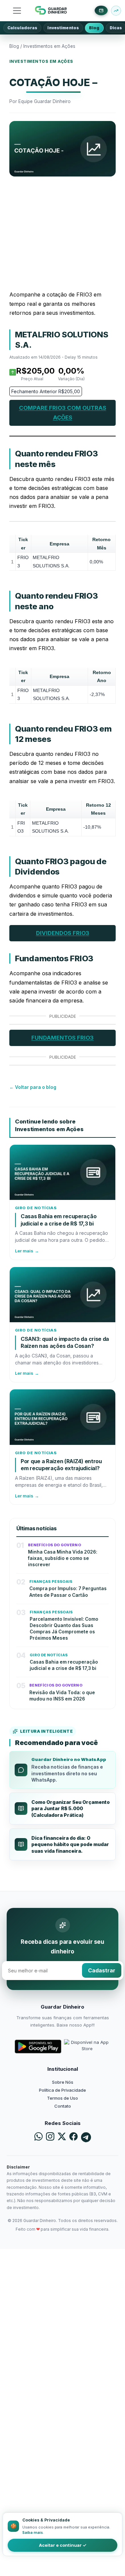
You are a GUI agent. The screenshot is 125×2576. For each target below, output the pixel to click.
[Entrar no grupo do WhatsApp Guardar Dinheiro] (38, 2137)
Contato (63, 2106)
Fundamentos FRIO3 (62, 1038)
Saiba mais (33, 2532)
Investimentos (63, 28)
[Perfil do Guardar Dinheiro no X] (62, 2137)
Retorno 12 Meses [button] (98, 809)
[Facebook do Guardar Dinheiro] (73, 2137)
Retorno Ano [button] (102, 677)
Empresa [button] (59, 544)
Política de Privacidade (62, 2090)
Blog (94, 28)
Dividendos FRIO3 (63, 933)
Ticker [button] (23, 544)
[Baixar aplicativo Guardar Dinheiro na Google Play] (38, 2047)
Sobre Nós (63, 2082)
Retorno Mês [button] (101, 544)
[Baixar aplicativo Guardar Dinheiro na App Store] (87, 2047)
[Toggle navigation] (17, 11)
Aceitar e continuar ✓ (63, 2545)
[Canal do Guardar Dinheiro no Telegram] (86, 2137)
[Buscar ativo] (116, 11)
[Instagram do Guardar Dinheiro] (50, 2137)
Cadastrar (102, 1970)
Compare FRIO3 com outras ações (63, 413)
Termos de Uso (62, 2098)
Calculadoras (22, 28)
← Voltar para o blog (33, 1087)
